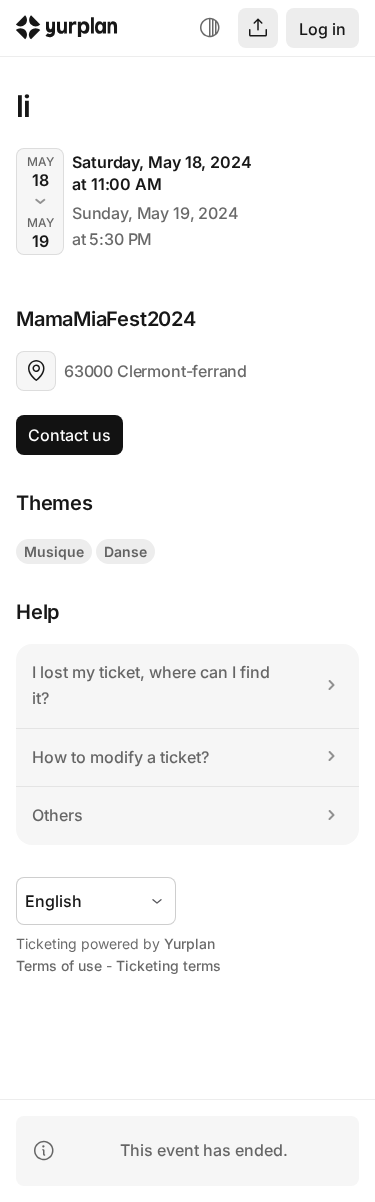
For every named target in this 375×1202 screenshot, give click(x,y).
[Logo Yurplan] (67, 30)
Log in (322, 29)
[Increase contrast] (210, 28)
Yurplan (189, 943)
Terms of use (59, 965)
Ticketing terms (168, 965)
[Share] (258, 28)
